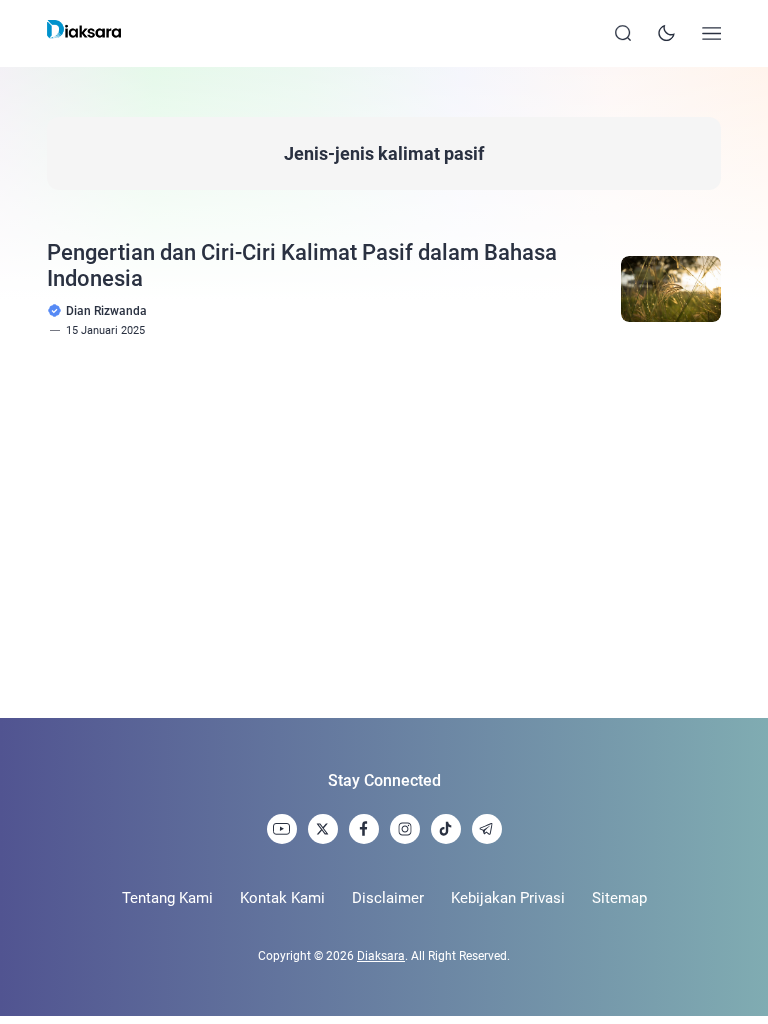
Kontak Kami (282, 898)
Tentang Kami (167, 898)
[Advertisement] (384, 528)
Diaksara (381, 956)
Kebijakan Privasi (508, 898)
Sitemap (619, 898)
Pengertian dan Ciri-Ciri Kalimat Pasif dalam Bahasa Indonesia (302, 265)
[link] (282, 829)
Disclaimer (388, 898)
